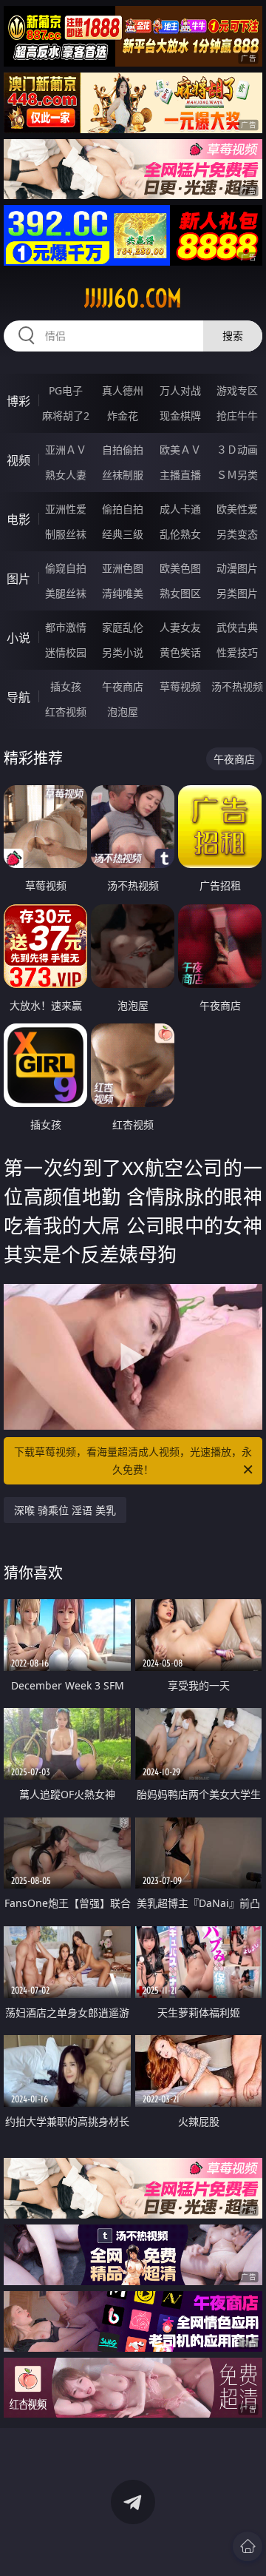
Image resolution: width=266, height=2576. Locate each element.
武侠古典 (237, 627)
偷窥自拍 (66, 568)
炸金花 (123, 416)
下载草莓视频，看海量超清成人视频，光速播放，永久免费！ (133, 1460)
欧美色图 (180, 568)
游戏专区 (237, 390)
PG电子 (66, 390)
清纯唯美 (123, 593)
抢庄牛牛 (237, 416)
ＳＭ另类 (237, 475)
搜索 (233, 336)
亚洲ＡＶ (66, 450)
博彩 (18, 401)
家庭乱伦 (123, 627)
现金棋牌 (180, 416)
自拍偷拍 (123, 450)
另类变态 (237, 534)
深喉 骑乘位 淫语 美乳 (65, 1510)
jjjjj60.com (133, 298)
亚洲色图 (123, 568)
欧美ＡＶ (180, 450)
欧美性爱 (237, 509)
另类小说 (123, 652)
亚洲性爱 (66, 509)
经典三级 (123, 534)
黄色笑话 (180, 652)
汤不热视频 (237, 686)
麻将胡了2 (66, 416)
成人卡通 (180, 509)
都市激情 (66, 627)
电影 (18, 519)
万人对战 (180, 390)
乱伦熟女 (180, 534)
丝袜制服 (123, 475)
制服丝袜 (66, 534)
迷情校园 (66, 652)
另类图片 (237, 593)
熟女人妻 (66, 475)
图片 (18, 579)
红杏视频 (66, 712)
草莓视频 (180, 686)
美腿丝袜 (66, 593)
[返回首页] (248, 2546)
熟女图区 (180, 593)
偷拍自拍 (123, 509)
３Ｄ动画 (237, 450)
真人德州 (123, 390)
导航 (18, 697)
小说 (18, 638)
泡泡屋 (123, 712)
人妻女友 (180, 627)
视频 (18, 460)
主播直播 (180, 475)
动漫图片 (237, 568)
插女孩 (66, 686)
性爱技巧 (237, 652)
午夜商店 (123, 686)
